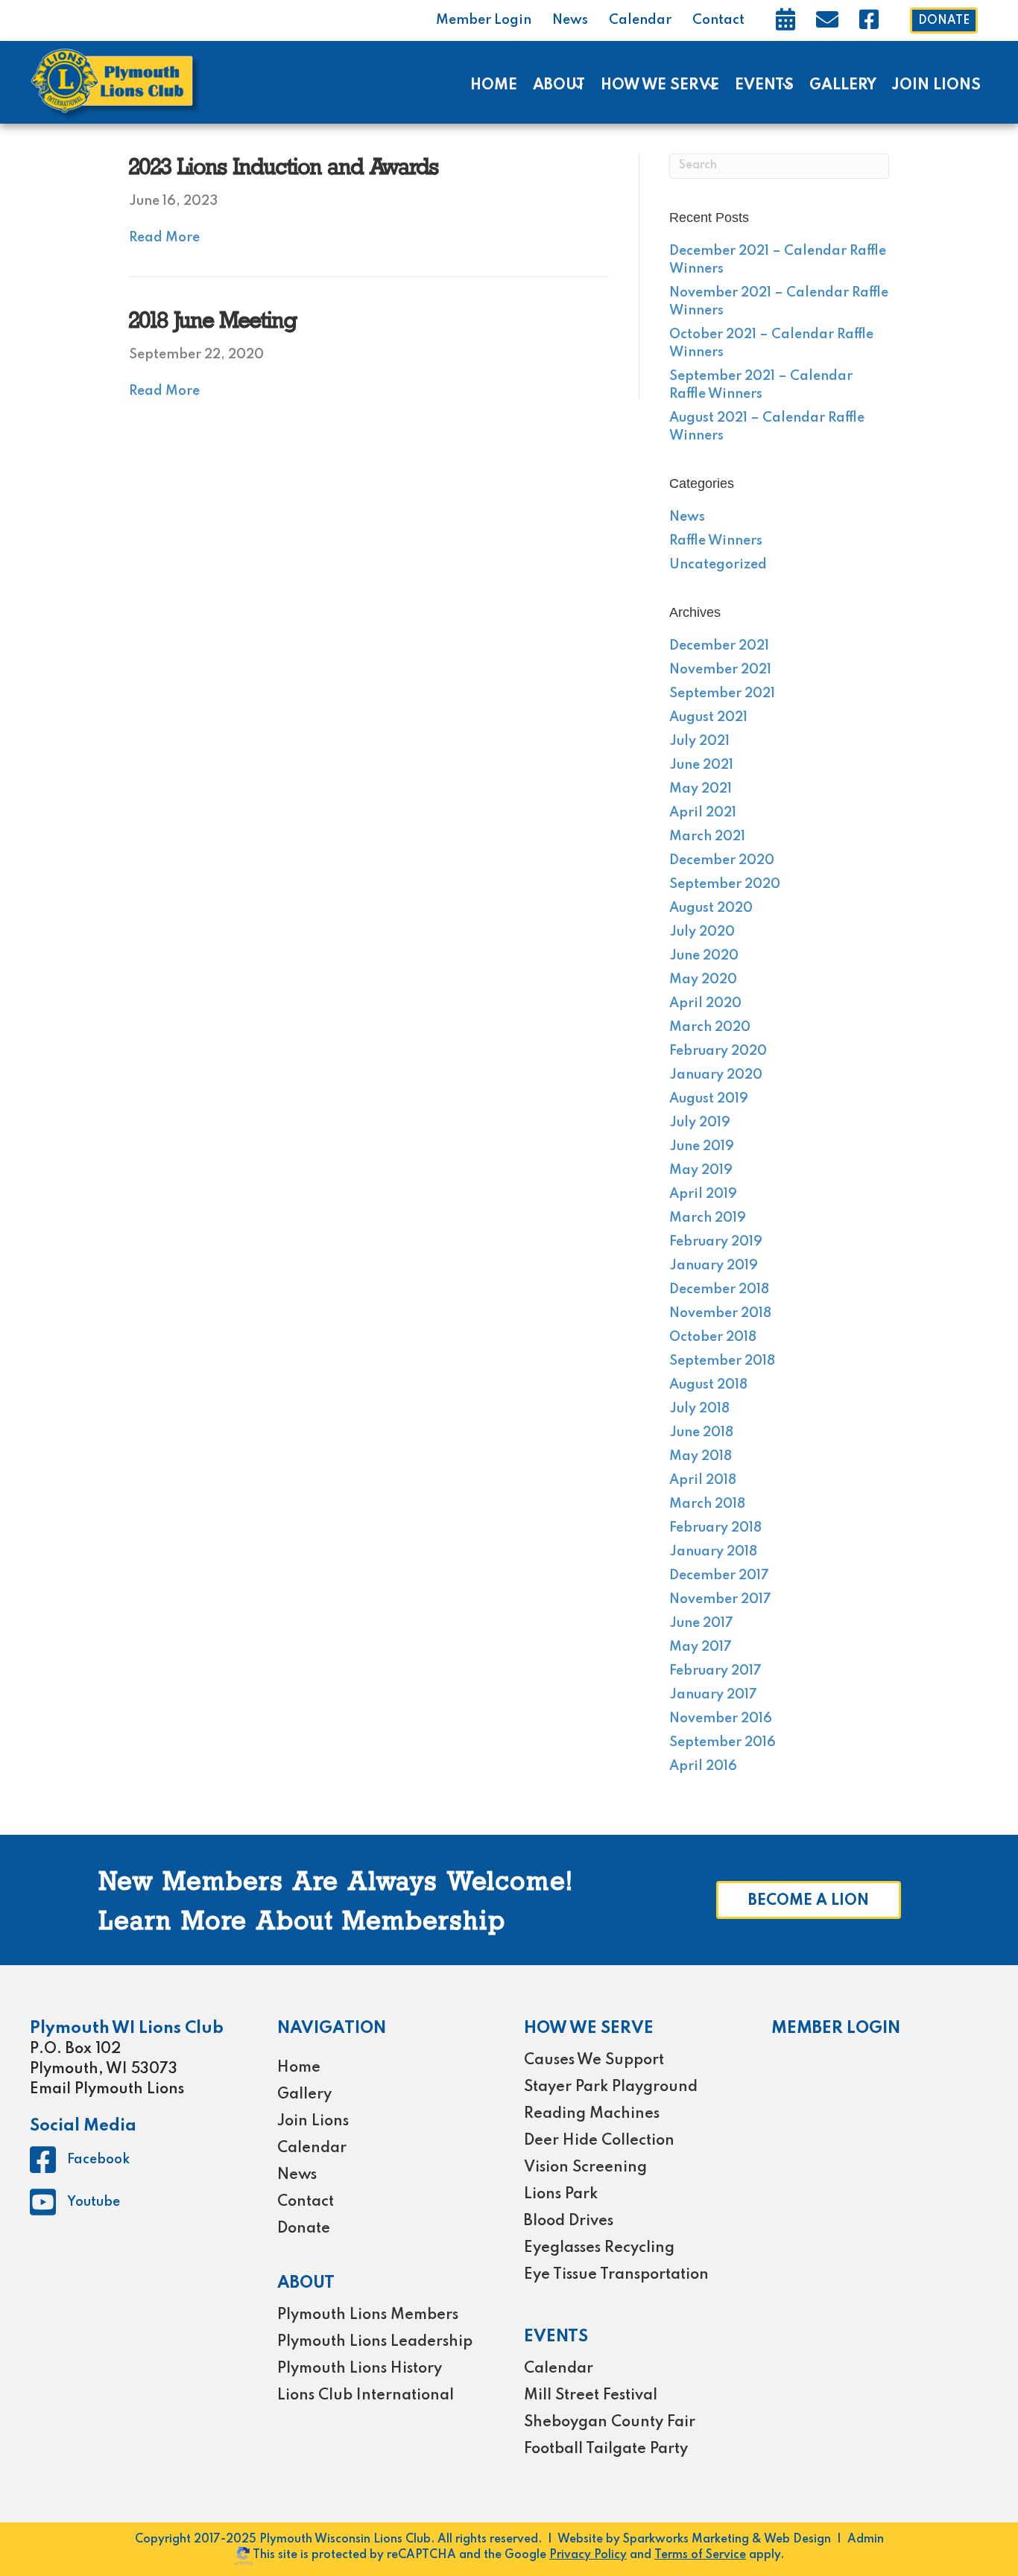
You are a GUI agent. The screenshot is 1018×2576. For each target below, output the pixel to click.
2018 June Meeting (213, 322)
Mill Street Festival (591, 2396)
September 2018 (722, 1361)
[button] (578, 86)
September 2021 (722, 694)
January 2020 (716, 1075)
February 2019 (716, 1242)
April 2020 (705, 1003)
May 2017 (701, 1647)
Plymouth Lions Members (368, 2315)
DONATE (944, 21)
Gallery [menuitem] (843, 86)
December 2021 (719, 646)
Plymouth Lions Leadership (375, 2342)
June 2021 (701, 765)
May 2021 (701, 789)
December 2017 (719, 1576)
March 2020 (710, 1027)
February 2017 (715, 1671)
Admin (866, 2539)
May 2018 (701, 1456)
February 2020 (718, 1051)
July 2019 (700, 1123)
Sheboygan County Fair (610, 2423)
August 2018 (708, 1385)
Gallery (304, 2095)
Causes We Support (594, 2061)
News (570, 20)
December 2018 (719, 1289)
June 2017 (701, 1623)
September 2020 (725, 884)
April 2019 (703, 1194)
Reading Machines (592, 2114)
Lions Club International (366, 2396)
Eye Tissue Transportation (616, 2275)
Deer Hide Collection (599, 2141)
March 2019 (708, 1218)
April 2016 (703, 1766)
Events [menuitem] (764, 86)
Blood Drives (569, 2221)
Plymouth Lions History (360, 2369)
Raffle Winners (716, 541)
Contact (718, 20)
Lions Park (561, 2195)
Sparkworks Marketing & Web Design (727, 2539)
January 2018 (713, 1552)
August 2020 (711, 908)
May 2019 (701, 1170)
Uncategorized (718, 565)
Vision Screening (585, 2168)
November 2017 (720, 1599)
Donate (304, 2229)
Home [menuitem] (494, 86)
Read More (164, 238)
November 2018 (720, 1313)
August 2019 (709, 1099)
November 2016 (721, 1719)
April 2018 (703, 1480)
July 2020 (702, 932)
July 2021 (699, 741)
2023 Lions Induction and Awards (284, 169)
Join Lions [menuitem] (936, 86)
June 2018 (701, 1433)
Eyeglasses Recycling (599, 2248)
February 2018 (715, 1528)
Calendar (640, 20)
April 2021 (703, 813)
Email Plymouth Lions (107, 2090)
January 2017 (713, 1695)
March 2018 (707, 1504)
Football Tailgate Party (606, 2449)
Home (299, 2068)
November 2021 (720, 670)
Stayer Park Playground (611, 2087)
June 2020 (704, 956)
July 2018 (699, 1409)
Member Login (484, 20)
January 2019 (714, 1266)
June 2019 (702, 1146)
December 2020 (722, 860)
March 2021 (707, 837)
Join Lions (313, 2122)
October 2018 (713, 1337)
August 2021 (708, 717)
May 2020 (703, 980)
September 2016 (723, 1742)
